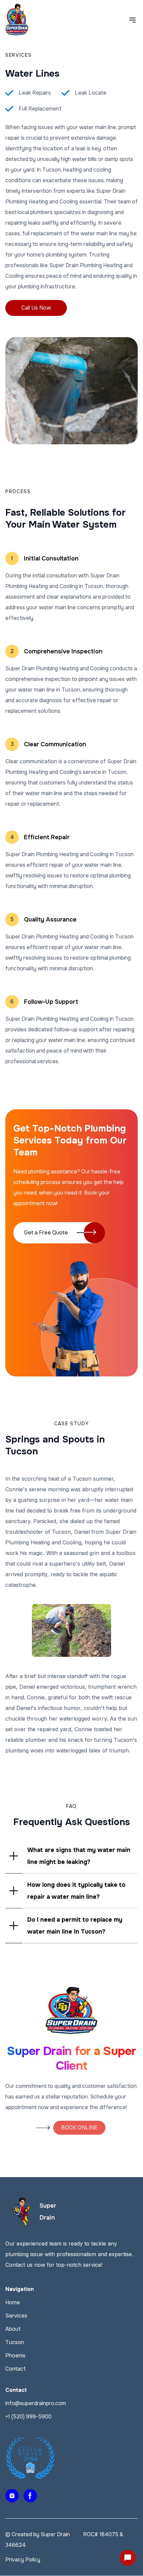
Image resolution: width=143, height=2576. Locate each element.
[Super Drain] (21, 2212)
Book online (79, 2128)
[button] (71, 1856)
